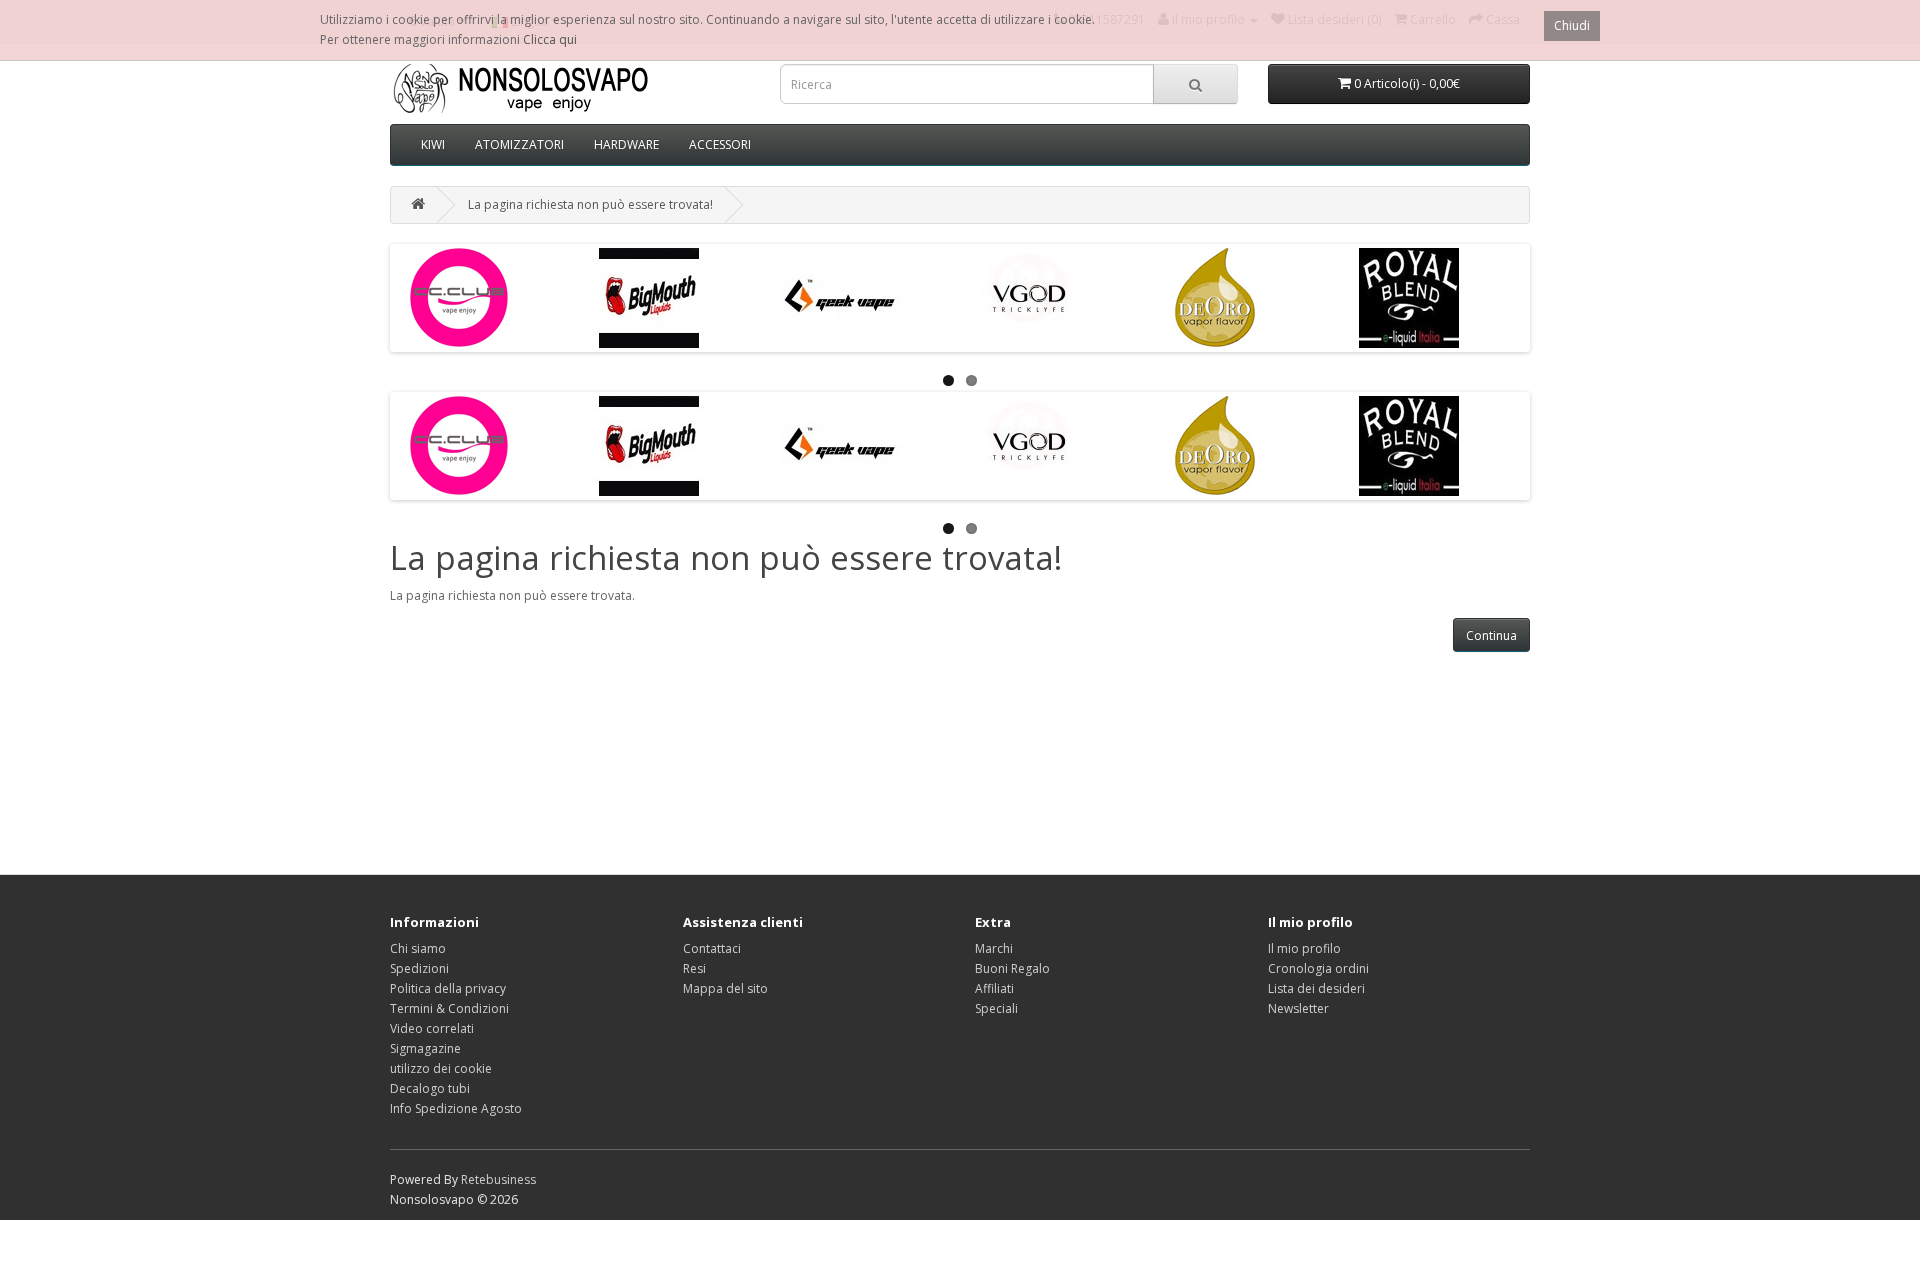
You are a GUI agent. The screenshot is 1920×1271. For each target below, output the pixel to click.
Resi (694, 968)
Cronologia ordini (1318, 968)
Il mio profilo (1304, 948)
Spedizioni (419, 968)
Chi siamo (418, 948)
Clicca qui (550, 39)
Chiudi (1572, 25)
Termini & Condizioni (449, 1008)
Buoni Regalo (1012, 968)
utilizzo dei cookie (441, 1068)
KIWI (433, 144)
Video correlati (432, 1028)
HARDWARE (626, 144)
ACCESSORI (720, 144)
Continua (1491, 635)
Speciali (996, 1008)
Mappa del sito (725, 988)
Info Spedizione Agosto (456, 1108)
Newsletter (1298, 1008)
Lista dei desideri (1316, 988)
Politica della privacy (448, 988)
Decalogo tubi (430, 1088)
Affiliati (994, 988)
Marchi (994, 948)
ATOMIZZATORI (519, 144)
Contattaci (712, 948)
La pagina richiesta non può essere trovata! (590, 204)
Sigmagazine (425, 1048)
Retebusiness (498, 1179)
